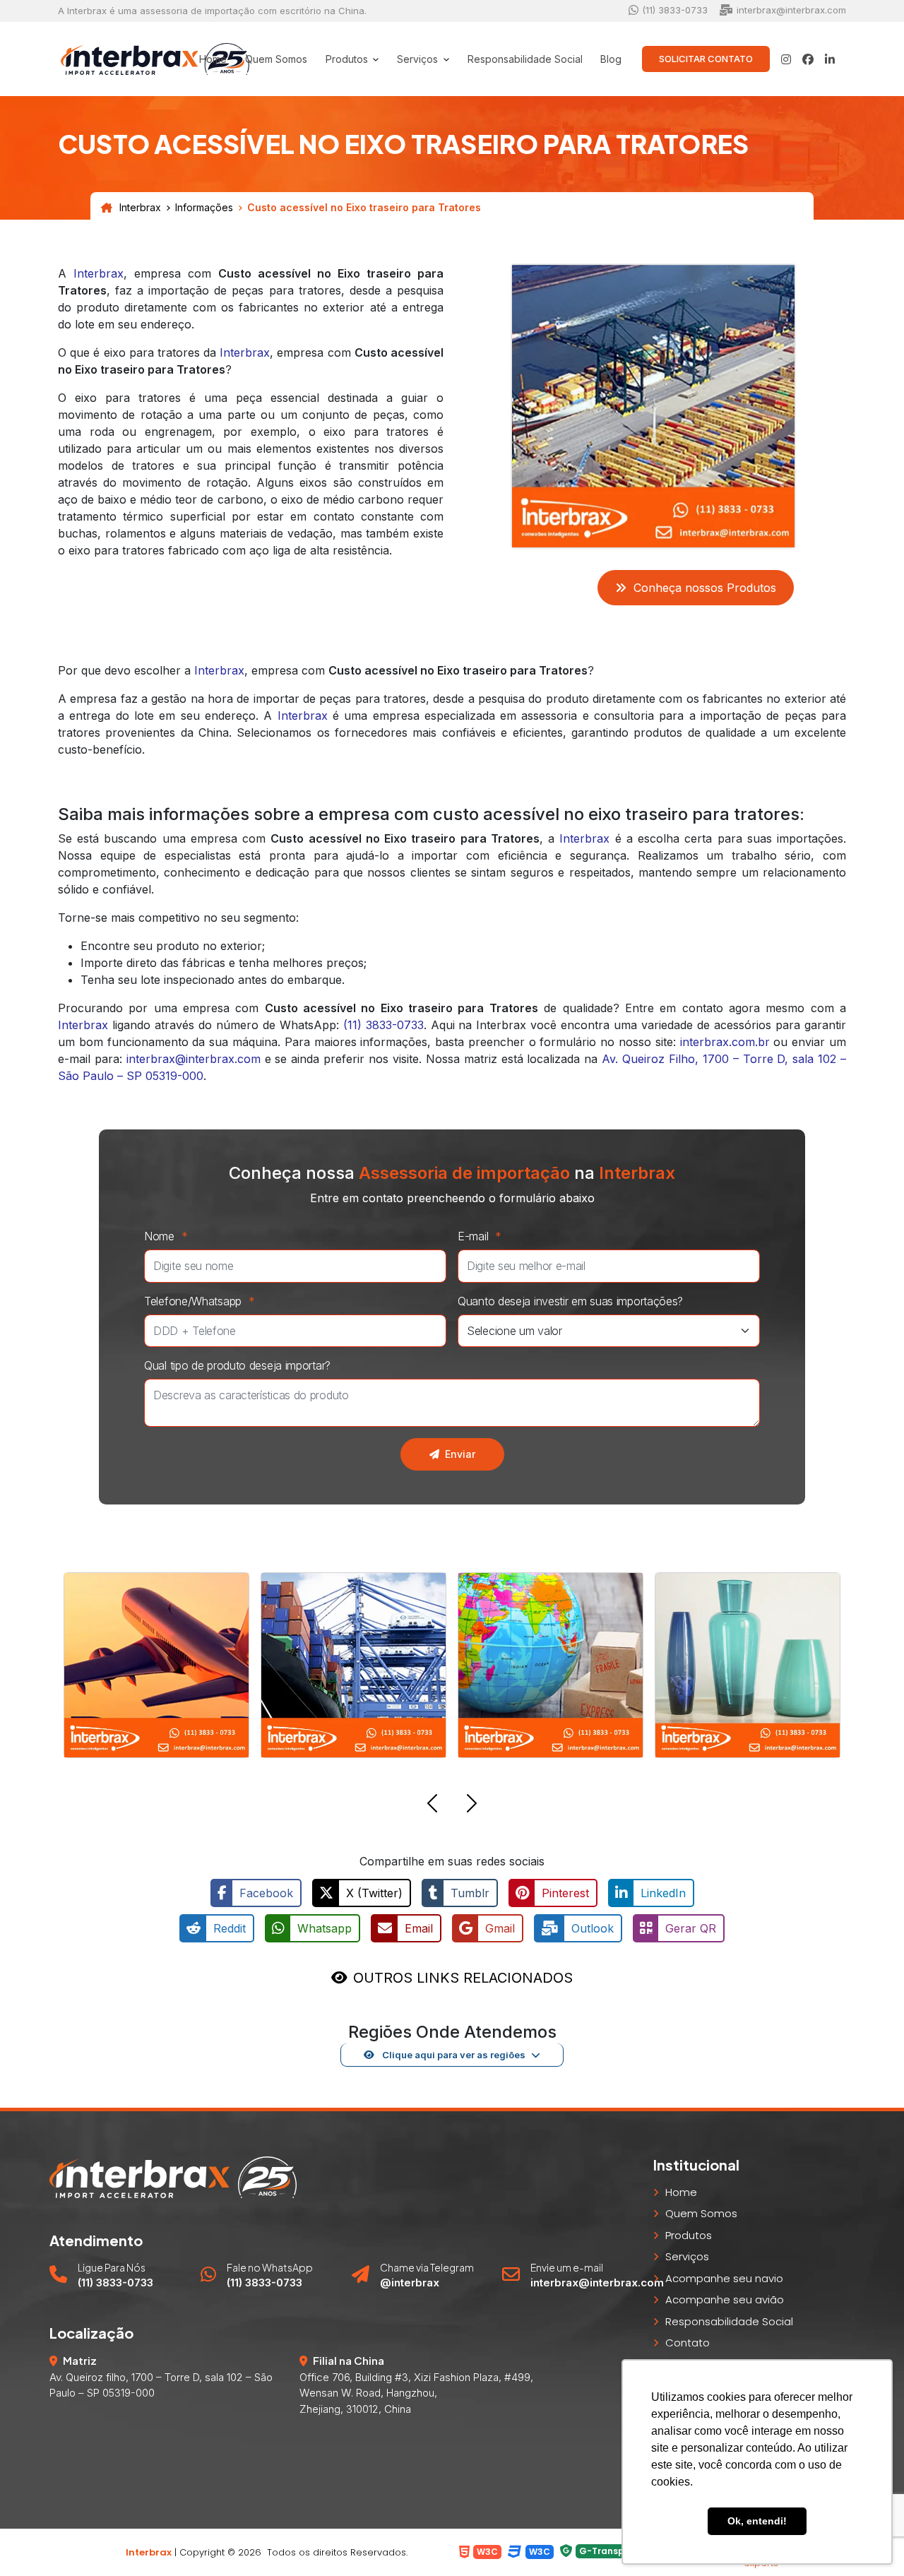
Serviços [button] (419, 59)
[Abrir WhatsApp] (35, 2540)
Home (213, 59)
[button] (432, 1805)
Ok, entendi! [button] (757, 2521)
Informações (204, 208)
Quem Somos (276, 59)
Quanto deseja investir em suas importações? (570, 1301)
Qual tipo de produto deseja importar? (237, 1365)
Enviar (460, 1454)
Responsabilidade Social (525, 59)
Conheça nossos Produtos (705, 588)
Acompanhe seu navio (724, 2278)
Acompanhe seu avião (725, 2299)
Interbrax (140, 208)
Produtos (689, 2235)
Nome (166, 1236)
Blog (611, 59)
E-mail (480, 1236)
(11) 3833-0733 (383, 1025)
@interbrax (410, 2283)
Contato (688, 2343)
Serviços (687, 2256)
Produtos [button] (348, 59)
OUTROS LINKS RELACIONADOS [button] (463, 1978)
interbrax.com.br (725, 1042)
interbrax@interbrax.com (194, 1059)
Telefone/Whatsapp (200, 1301)
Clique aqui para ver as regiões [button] (453, 2055)
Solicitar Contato (706, 59)
